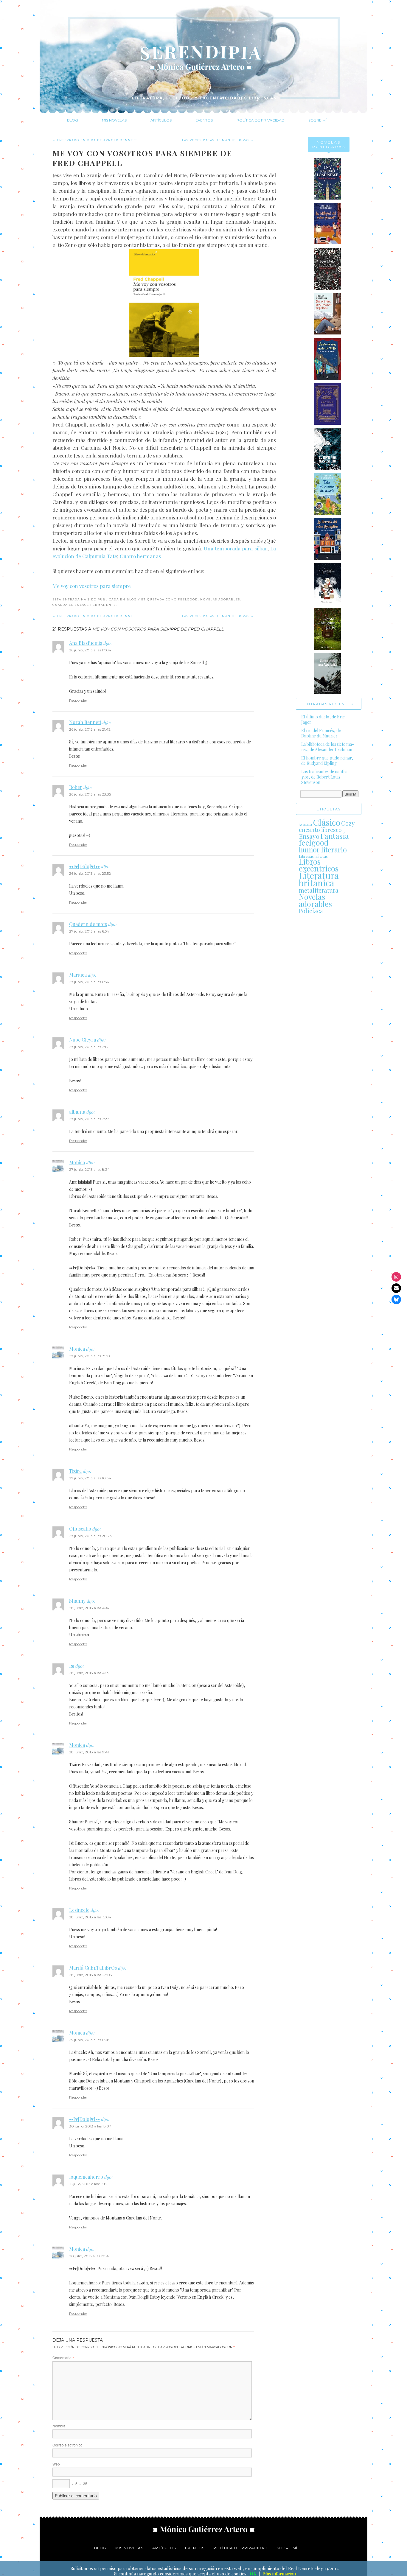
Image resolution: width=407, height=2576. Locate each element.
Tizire (75, 1471)
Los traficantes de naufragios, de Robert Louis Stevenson (325, 777)
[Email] (396, 1288)
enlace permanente (95, 605)
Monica (77, 1162)
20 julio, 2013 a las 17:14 (89, 2256)
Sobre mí (317, 120)
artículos (164, 2548)
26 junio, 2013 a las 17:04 (90, 650)
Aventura (305, 824)
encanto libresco (320, 830)
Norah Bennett (85, 722)
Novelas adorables (220, 599)
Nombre (59, 2426)
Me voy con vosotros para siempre (92, 586)
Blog (73, 120)
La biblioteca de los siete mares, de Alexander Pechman (328, 747)
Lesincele (79, 1910)
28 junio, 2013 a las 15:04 (90, 1917)
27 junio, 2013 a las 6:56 (89, 982)
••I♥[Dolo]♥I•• (84, 866)
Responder (78, 700)
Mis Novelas (114, 120)
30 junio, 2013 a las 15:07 (90, 2126)
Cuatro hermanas (140, 556)
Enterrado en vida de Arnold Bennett (95, 140)
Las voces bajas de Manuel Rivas (218, 140)
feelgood (188, 599)
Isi (72, 1666)
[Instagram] (396, 1277)
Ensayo (309, 836)
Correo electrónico (67, 2445)
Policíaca (311, 911)
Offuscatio (80, 1529)
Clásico (327, 822)
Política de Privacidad (261, 120)
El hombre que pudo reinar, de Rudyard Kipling (327, 761)
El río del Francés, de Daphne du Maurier (321, 733)
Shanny (77, 1601)
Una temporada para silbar (236, 548)
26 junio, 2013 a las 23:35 (90, 794)
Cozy (348, 823)
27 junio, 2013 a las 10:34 (90, 1478)
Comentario (63, 2358)
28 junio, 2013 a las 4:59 (89, 1673)
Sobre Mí (287, 2548)
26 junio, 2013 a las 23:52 (90, 873)
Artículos (161, 120)
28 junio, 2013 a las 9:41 (89, 1752)
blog (100, 2548)
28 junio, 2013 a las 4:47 (89, 1608)
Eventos (204, 120)
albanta (77, 1112)
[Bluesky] (396, 1299)
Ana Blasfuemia (86, 643)
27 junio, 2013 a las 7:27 (89, 1119)
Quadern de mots (88, 924)
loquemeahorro (86, 2177)
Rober (76, 787)
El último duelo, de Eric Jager (323, 719)
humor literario (323, 849)
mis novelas (129, 2548)
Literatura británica (319, 879)
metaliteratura (319, 890)
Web (56, 2464)
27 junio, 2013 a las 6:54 (89, 931)
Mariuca (78, 975)
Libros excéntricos (319, 865)
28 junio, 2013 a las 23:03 (91, 1975)
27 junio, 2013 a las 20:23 (90, 1536)
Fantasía (335, 836)
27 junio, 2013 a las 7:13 (89, 1047)
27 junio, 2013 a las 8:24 (89, 1169)
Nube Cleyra (83, 1040)
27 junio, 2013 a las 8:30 (90, 1356)
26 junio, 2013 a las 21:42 (90, 729)
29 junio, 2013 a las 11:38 (89, 2040)
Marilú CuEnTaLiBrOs (93, 1968)
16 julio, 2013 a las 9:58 (88, 2184)
